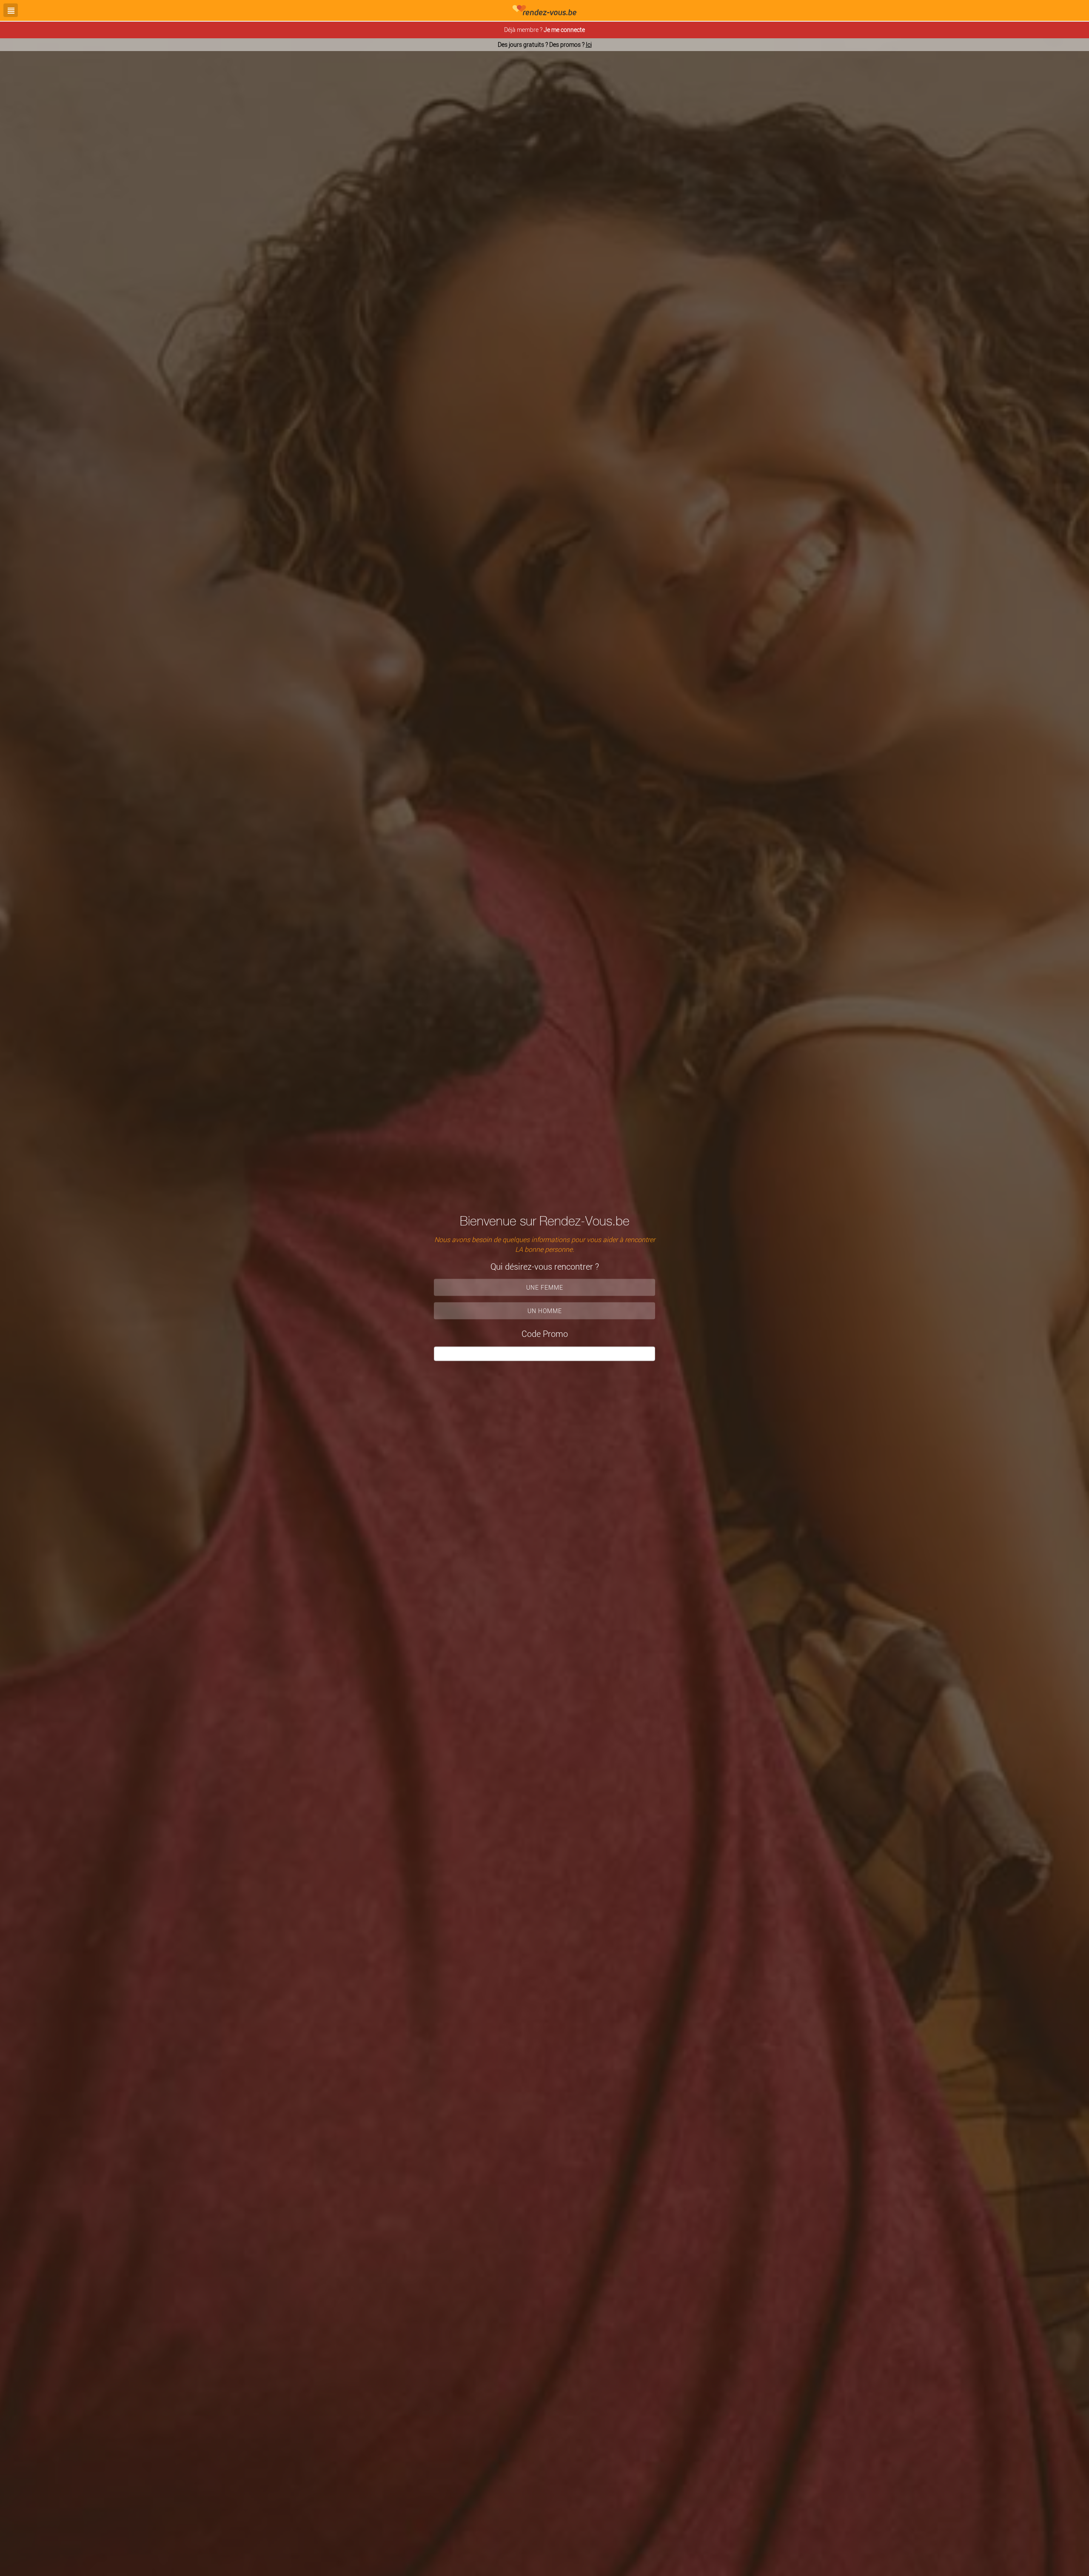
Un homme (545, 1311)
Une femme (545, 1287)
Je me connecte (564, 30)
